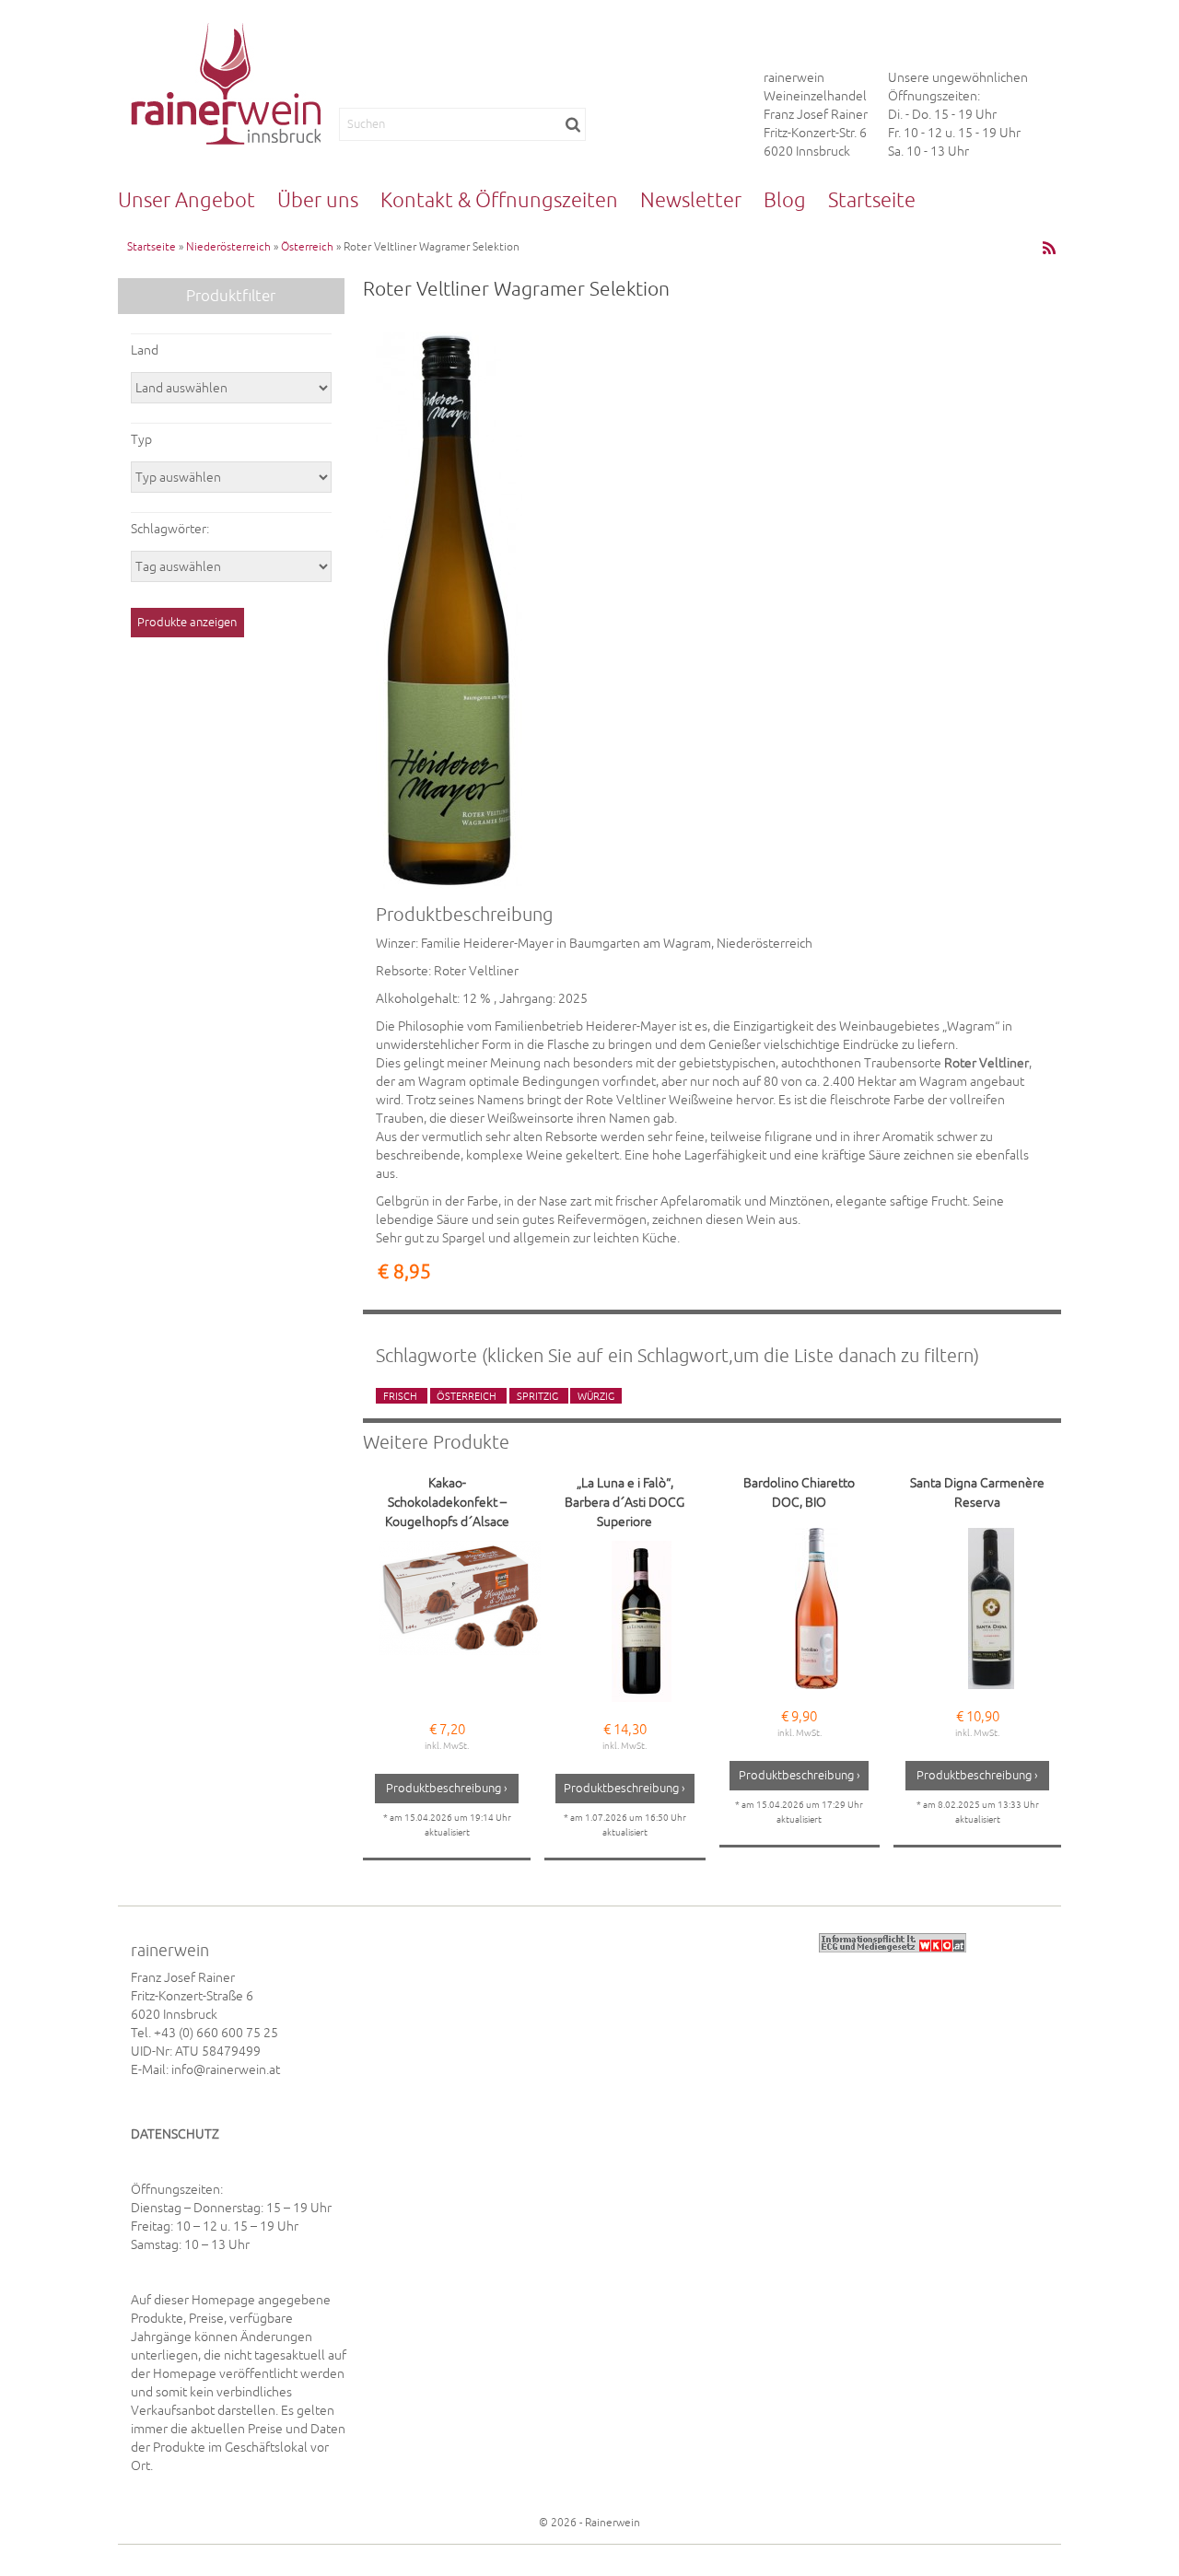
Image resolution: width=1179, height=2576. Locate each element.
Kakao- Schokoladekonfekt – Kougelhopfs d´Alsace (447, 1502)
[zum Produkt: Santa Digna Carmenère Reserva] (991, 1609)
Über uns (318, 200)
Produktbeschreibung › (447, 1788)
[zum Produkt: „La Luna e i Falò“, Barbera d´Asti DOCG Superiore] (642, 1621)
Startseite (872, 200)
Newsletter (691, 200)
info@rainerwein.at (226, 2069)
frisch (402, 1395)
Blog (785, 200)
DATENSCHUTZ (175, 2134)
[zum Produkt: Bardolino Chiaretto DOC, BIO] (817, 1609)
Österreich (307, 247)
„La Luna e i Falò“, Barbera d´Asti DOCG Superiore (625, 1502)
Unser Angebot (187, 200)
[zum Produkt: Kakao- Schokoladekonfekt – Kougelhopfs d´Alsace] (460, 1621)
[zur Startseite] (226, 83)
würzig (596, 1395)
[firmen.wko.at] (893, 1941)
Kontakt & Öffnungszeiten (499, 200)
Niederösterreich (228, 247)
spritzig (539, 1395)
